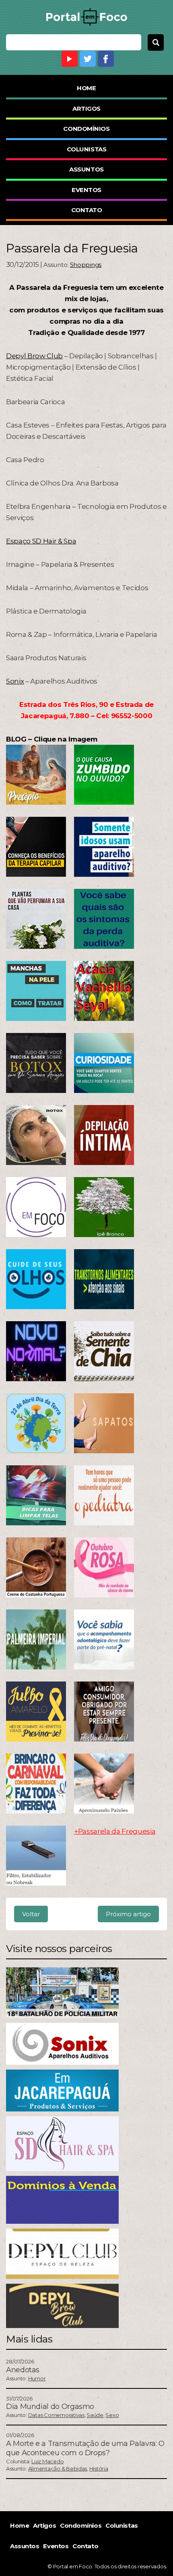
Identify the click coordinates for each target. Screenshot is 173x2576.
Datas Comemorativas (56, 2415)
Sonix (15, 681)
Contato (87, 210)
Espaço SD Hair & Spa (41, 541)
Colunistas (87, 149)
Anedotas (23, 2370)
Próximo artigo (128, 1914)
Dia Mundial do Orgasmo (50, 2407)
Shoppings (86, 265)
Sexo (112, 2415)
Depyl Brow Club (34, 356)
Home (86, 88)
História (99, 2469)
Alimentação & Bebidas (58, 2469)
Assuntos (86, 169)
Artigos (86, 108)
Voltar (31, 1914)
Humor (37, 2378)
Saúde (95, 2415)
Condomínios (86, 129)
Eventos (86, 190)
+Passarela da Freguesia (115, 1831)
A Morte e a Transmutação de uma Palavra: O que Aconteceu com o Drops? (85, 2448)
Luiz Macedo (47, 2461)
